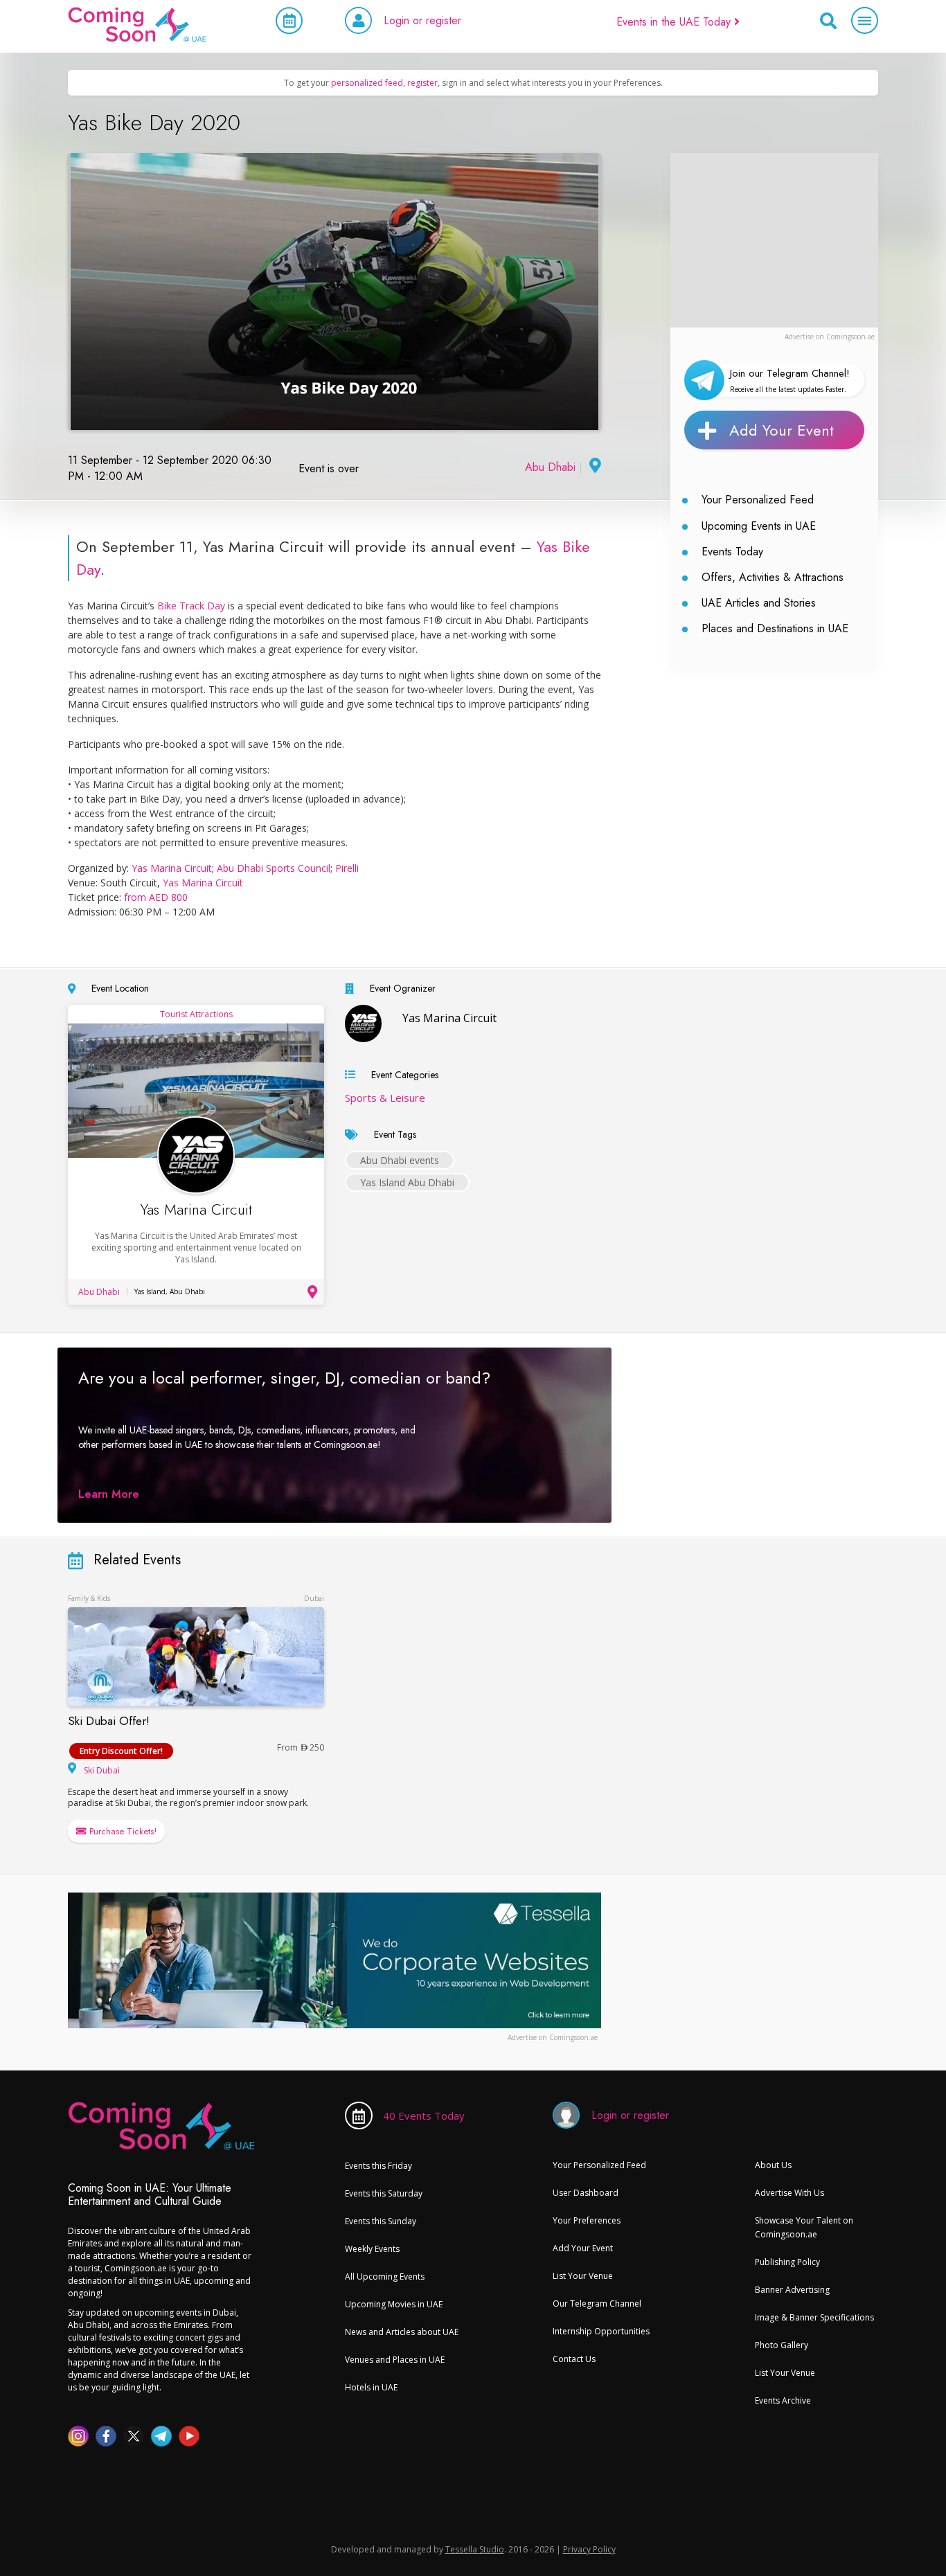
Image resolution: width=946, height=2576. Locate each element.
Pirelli (347, 868)
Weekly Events (372, 2249)
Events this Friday (378, 2166)
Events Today (732, 552)
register (422, 83)
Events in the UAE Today (675, 22)
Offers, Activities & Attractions (773, 577)
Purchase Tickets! (122, 1831)
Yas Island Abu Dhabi (407, 1182)
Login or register (422, 20)
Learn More (109, 1494)
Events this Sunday (381, 2221)
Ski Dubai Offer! (109, 1721)
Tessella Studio (475, 2549)
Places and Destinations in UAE (775, 628)
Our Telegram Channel (597, 2304)
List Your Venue (583, 2276)
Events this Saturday (384, 2193)
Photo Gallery (782, 2345)
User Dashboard (586, 2193)
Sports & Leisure (385, 1098)
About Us (773, 2165)
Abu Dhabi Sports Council (274, 868)
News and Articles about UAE (402, 2332)
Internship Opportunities (601, 2331)
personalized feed (367, 83)
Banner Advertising (792, 2290)
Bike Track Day (191, 606)
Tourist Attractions (196, 1014)
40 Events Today (424, 2116)
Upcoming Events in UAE (759, 526)
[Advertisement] (774, 240)
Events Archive (783, 2400)
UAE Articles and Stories (759, 603)
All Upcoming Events (385, 2277)
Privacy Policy (589, 2549)
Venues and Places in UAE (395, 2360)
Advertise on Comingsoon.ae (830, 337)
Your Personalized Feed (758, 500)
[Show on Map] (594, 467)
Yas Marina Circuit (172, 868)
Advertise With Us (789, 2193)
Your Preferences (587, 2220)
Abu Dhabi (550, 467)
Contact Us (574, 2359)
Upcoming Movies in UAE (394, 2304)
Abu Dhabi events (400, 1160)
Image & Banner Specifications (814, 2317)
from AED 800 (156, 897)
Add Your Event (782, 430)
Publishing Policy (787, 2262)
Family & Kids (89, 1598)
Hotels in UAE (371, 2387)
